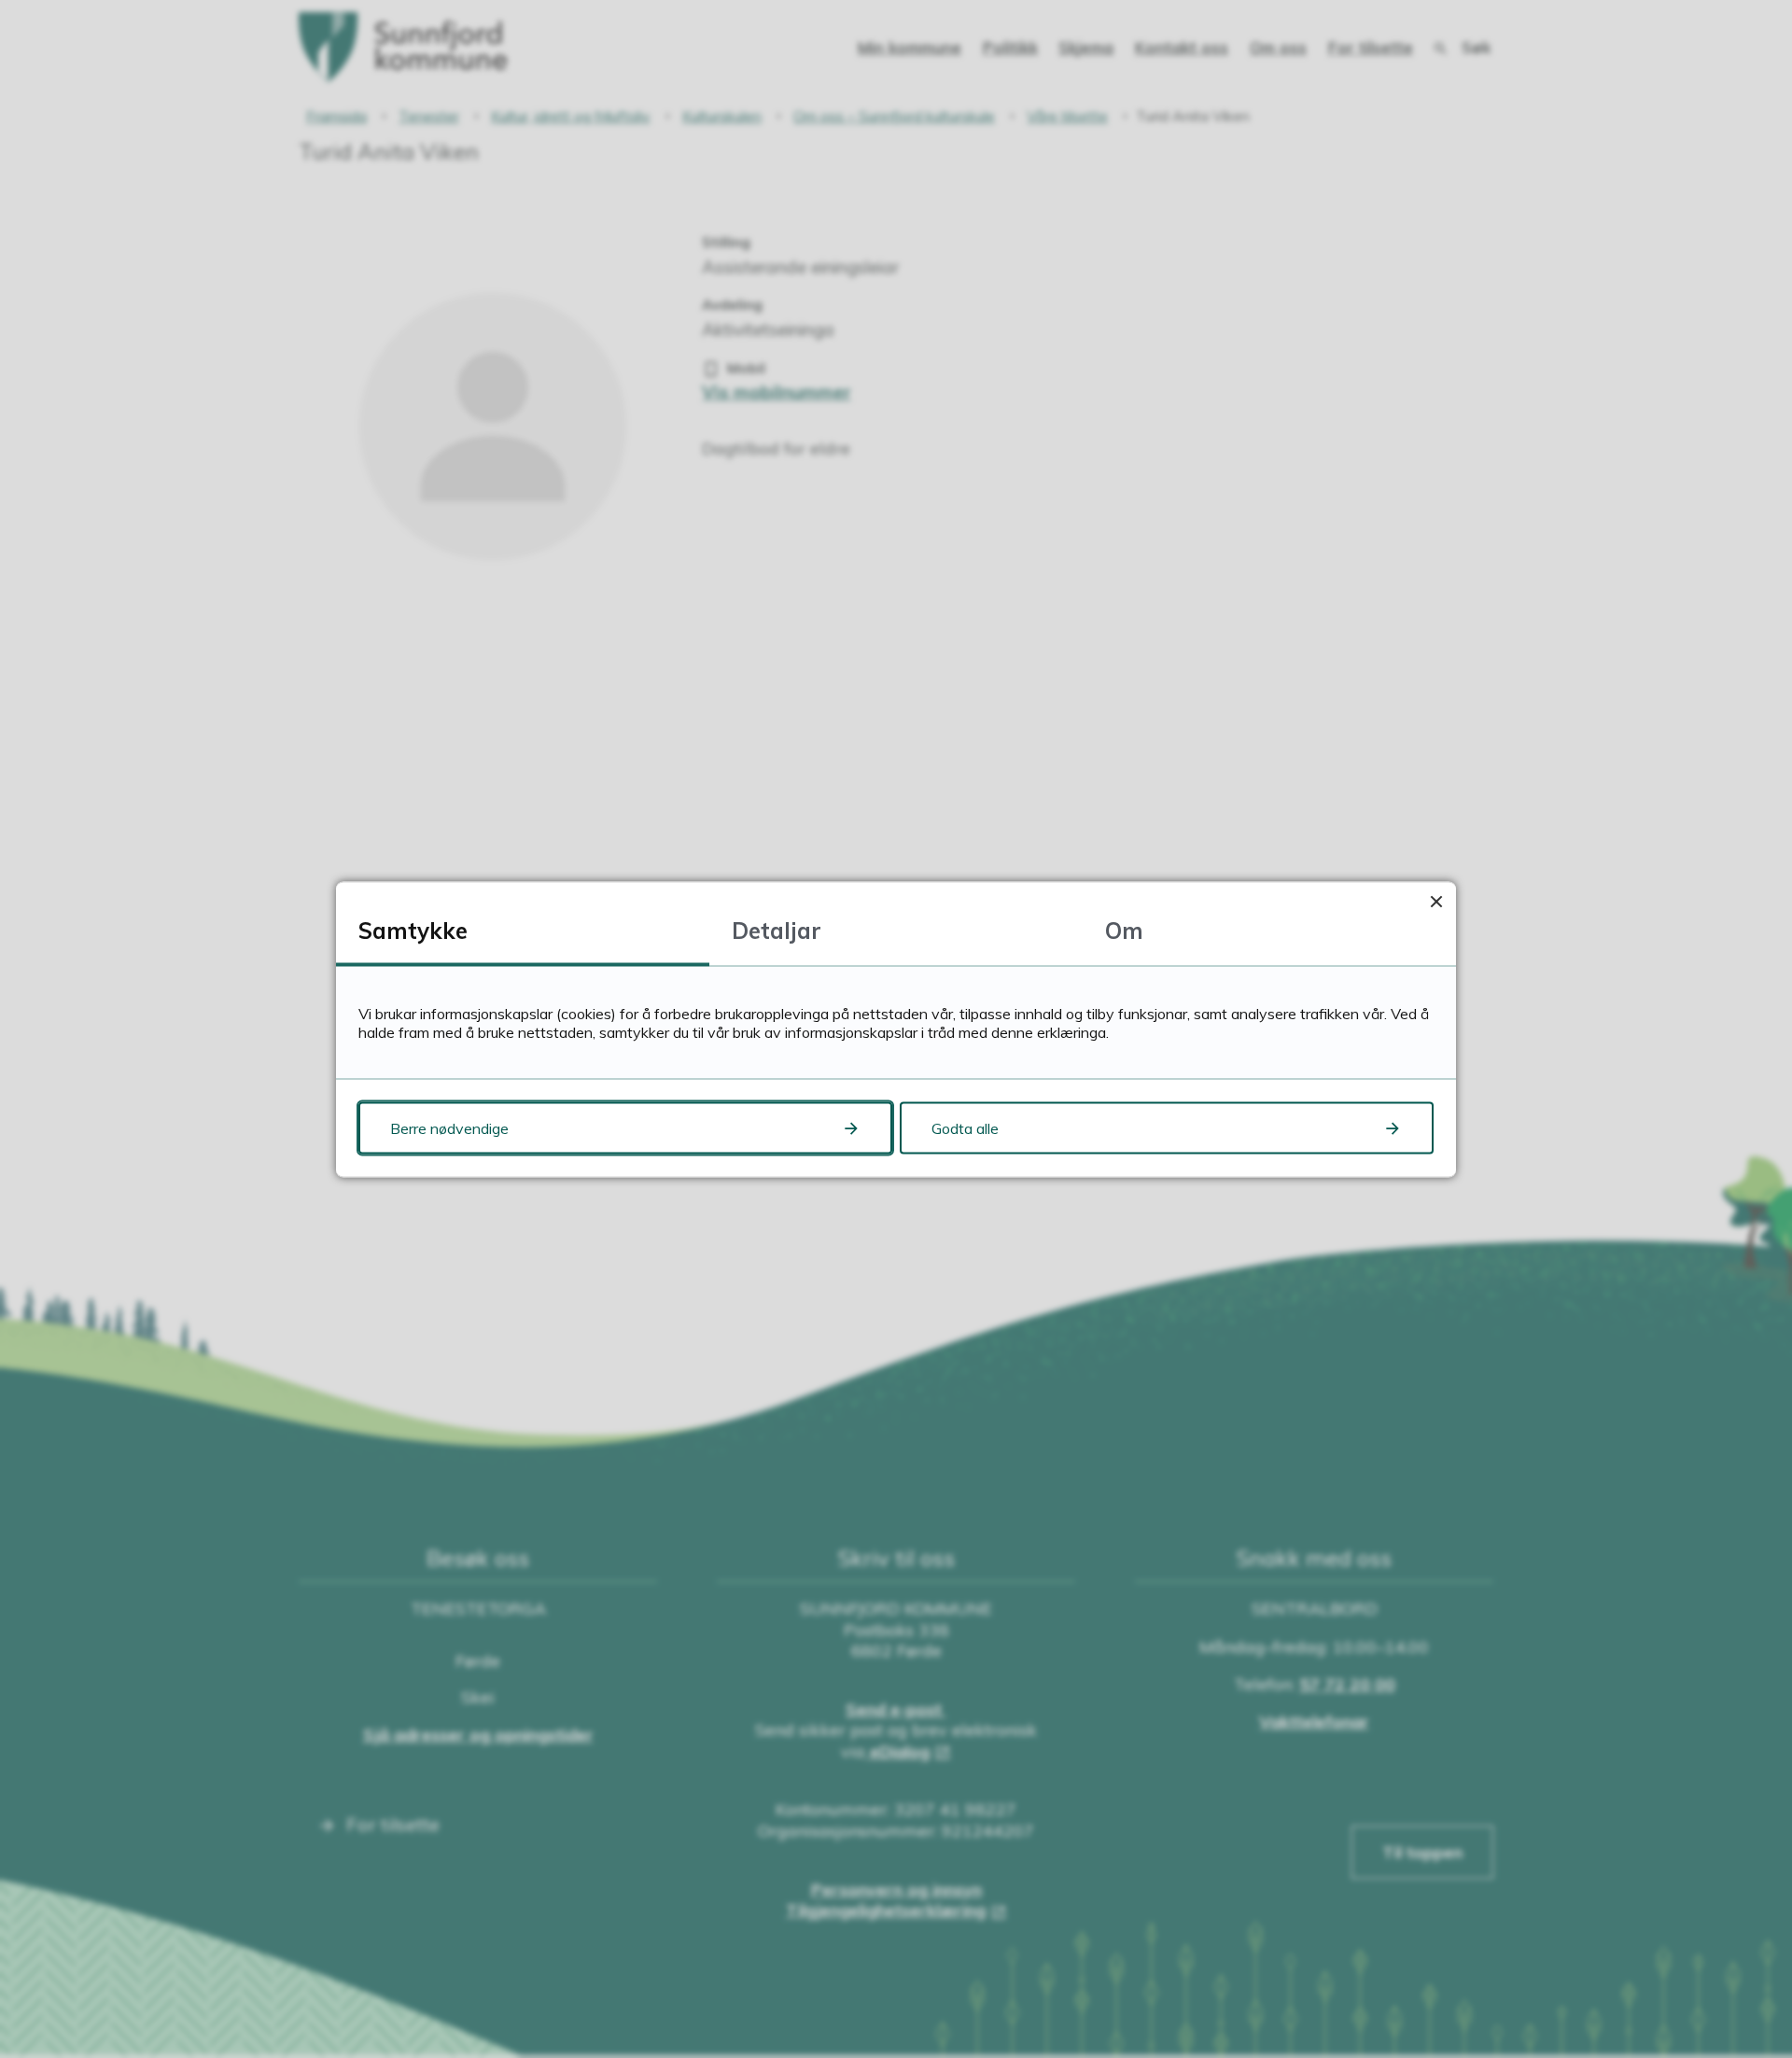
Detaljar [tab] (777, 930)
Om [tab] (1124, 930)
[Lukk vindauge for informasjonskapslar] (1436, 901)
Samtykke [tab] (413, 930)
